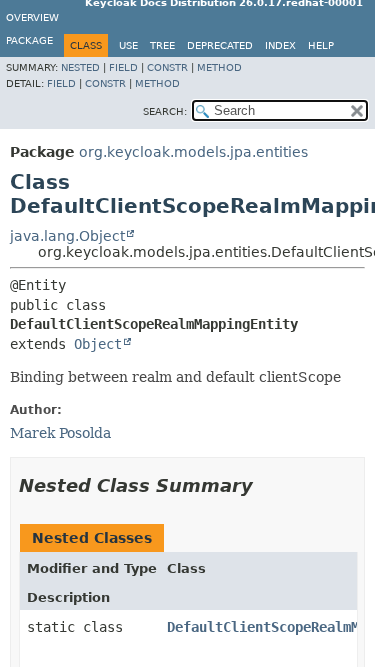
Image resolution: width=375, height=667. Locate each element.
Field (123, 67)
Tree (162, 45)
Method (219, 67)
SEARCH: (165, 111)
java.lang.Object (67, 236)
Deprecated (220, 45)
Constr (167, 67)
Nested (80, 67)
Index (280, 45)
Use (128, 45)
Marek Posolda (60, 433)
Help (321, 45)
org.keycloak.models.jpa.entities (193, 152)
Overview (32, 17)
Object (98, 344)
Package (29, 40)
